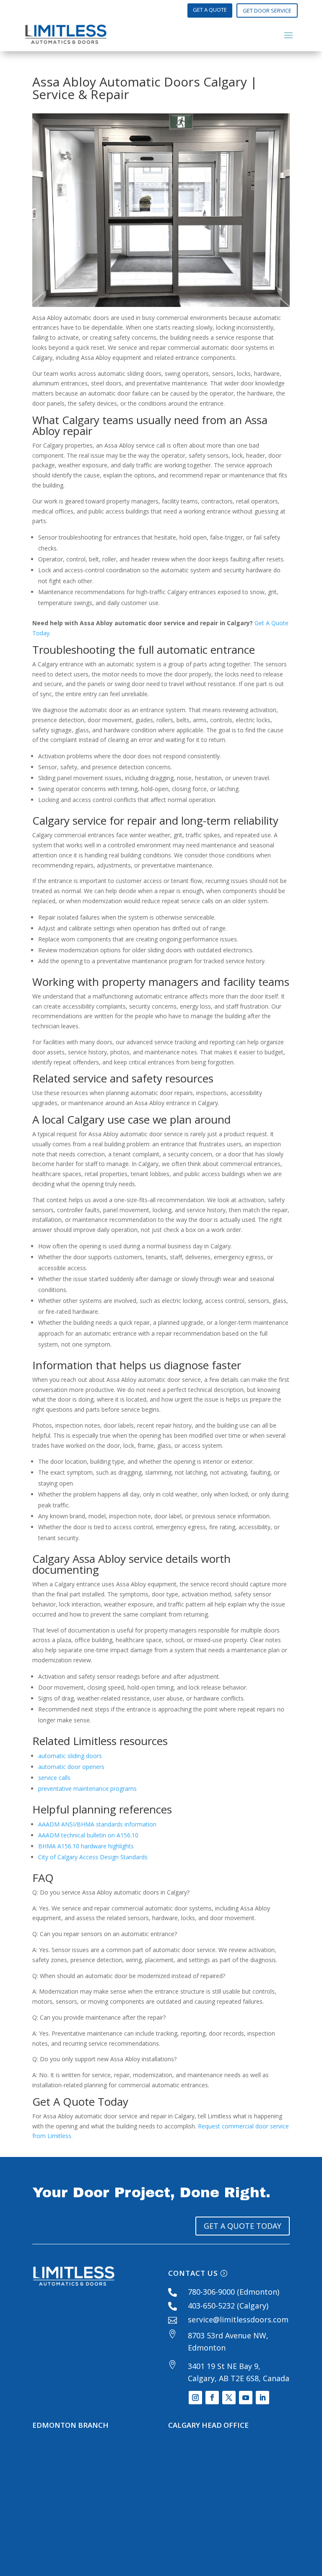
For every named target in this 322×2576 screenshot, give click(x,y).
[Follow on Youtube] (246, 2398)
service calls (54, 1778)
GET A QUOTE (210, 10)
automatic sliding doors (70, 1756)
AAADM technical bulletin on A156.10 (88, 1835)
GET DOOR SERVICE (267, 10)
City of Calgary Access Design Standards (93, 1857)
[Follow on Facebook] (212, 2398)
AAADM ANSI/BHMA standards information (97, 1824)
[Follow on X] (229, 2398)
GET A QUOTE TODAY (243, 2226)
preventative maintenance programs (87, 1789)
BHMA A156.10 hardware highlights (86, 1846)
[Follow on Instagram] (195, 2398)
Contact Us (193, 2273)
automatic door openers (71, 1767)
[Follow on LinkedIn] (262, 2398)
